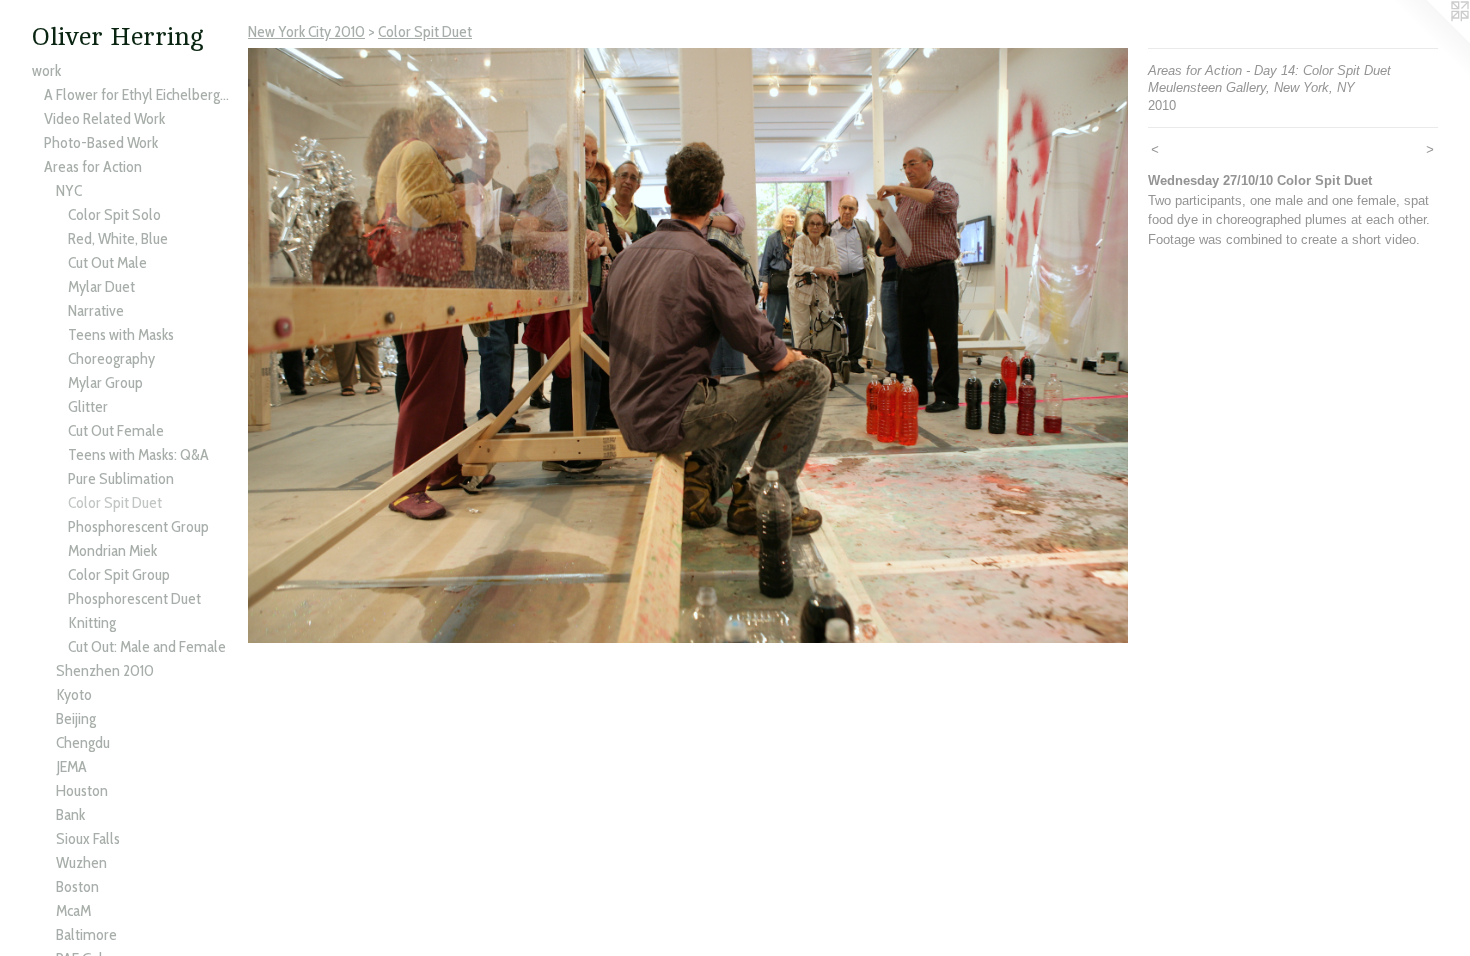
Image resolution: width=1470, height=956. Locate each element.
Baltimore (86, 934)
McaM (73, 910)
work (46, 70)
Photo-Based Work (101, 142)
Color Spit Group (119, 574)
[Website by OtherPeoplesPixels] (1430, 40)
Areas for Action (93, 166)
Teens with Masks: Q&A (138, 454)
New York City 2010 (306, 31)
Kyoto (74, 694)
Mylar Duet (101, 286)
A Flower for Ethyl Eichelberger (138, 94)
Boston (77, 886)
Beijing (76, 718)
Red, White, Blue (118, 238)
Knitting (92, 622)
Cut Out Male (107, 262)
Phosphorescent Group (138, 526)
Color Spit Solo (114, 214)
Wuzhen (81, 862)
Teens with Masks (121, 334)
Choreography (111, 358)
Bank (70, 814)
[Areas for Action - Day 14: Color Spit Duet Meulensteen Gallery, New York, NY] (688, 345)
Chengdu (83, 742)
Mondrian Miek (112, 550)
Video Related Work (104, 118)
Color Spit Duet (115, 502)
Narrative (96, 310)
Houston (82, 790)
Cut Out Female (116, 430)
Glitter (88, 406)
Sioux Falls (88, 838)
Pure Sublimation (121, 478)
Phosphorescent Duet (134, 598)
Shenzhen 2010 (105, 670)
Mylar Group (105, 382)
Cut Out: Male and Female (147, 646)
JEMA (71, 766)
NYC (69, 190)
